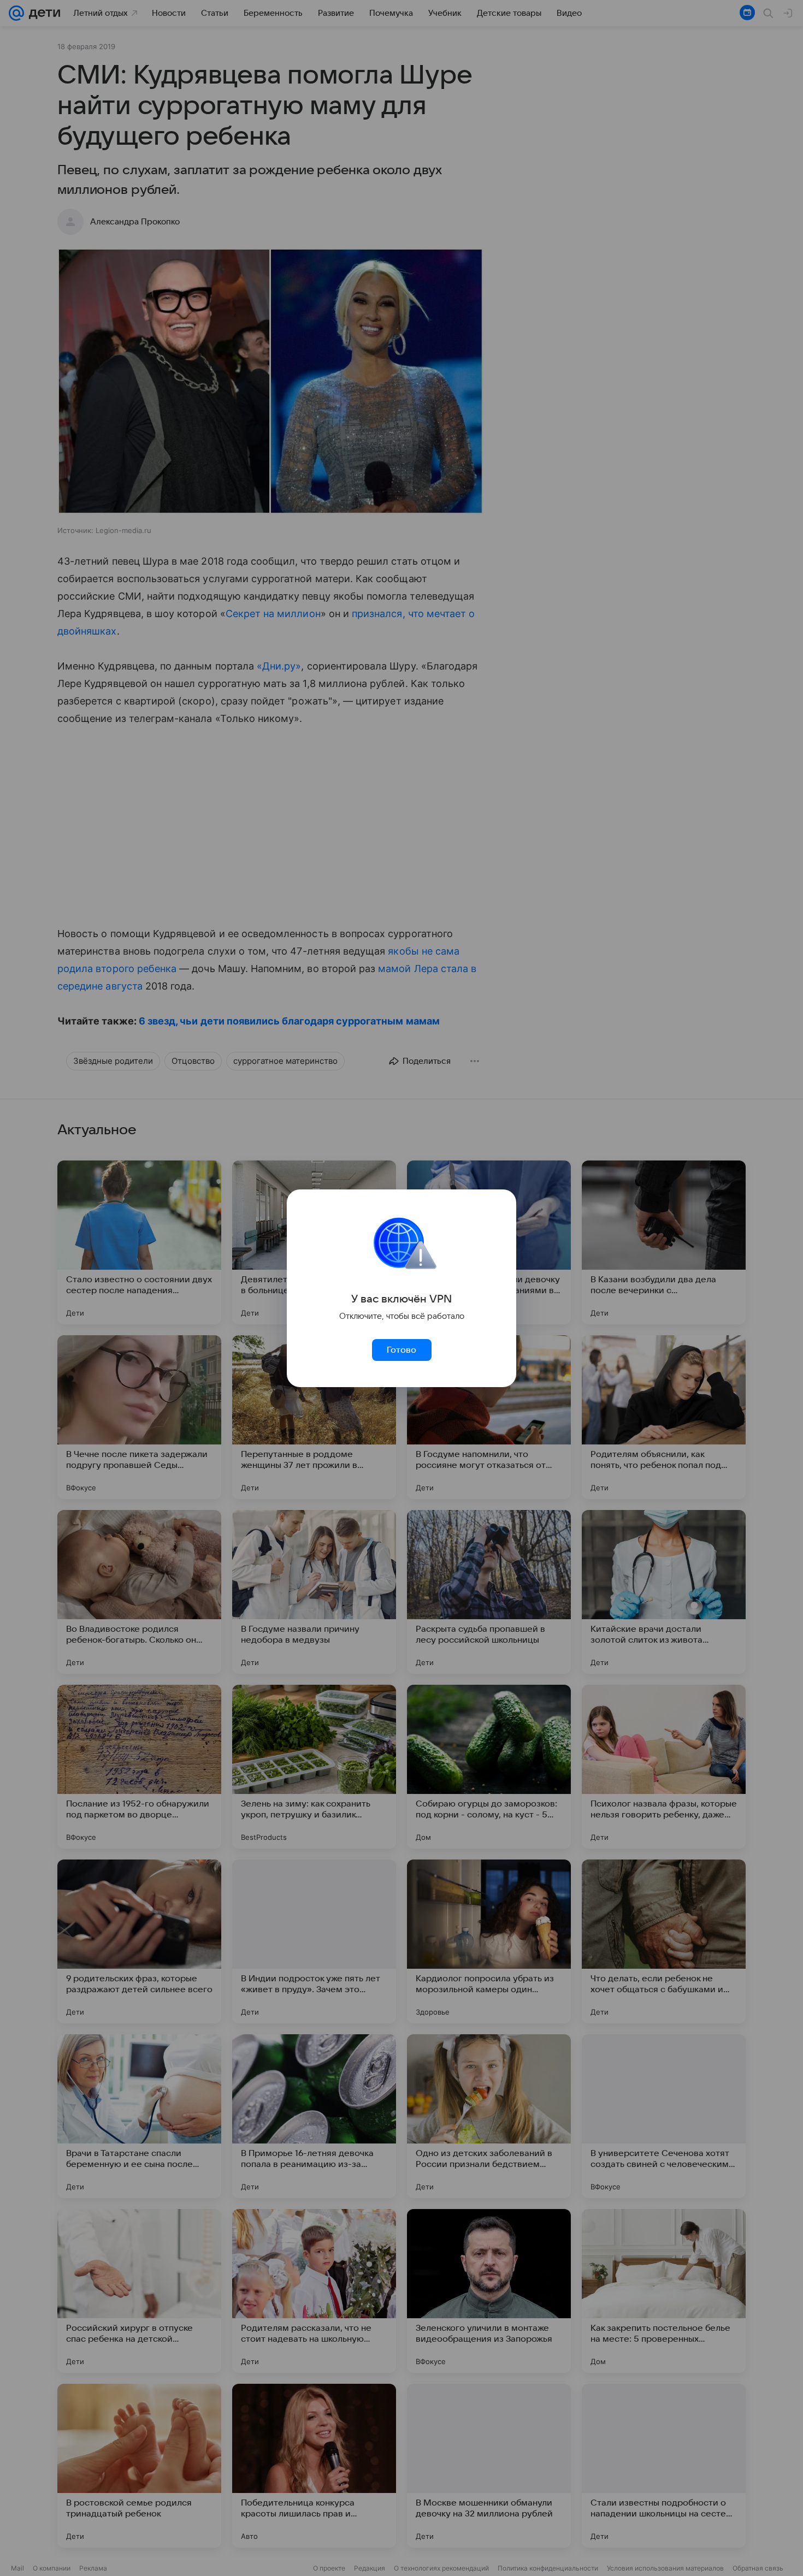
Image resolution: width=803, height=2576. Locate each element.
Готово (401, 1350)
